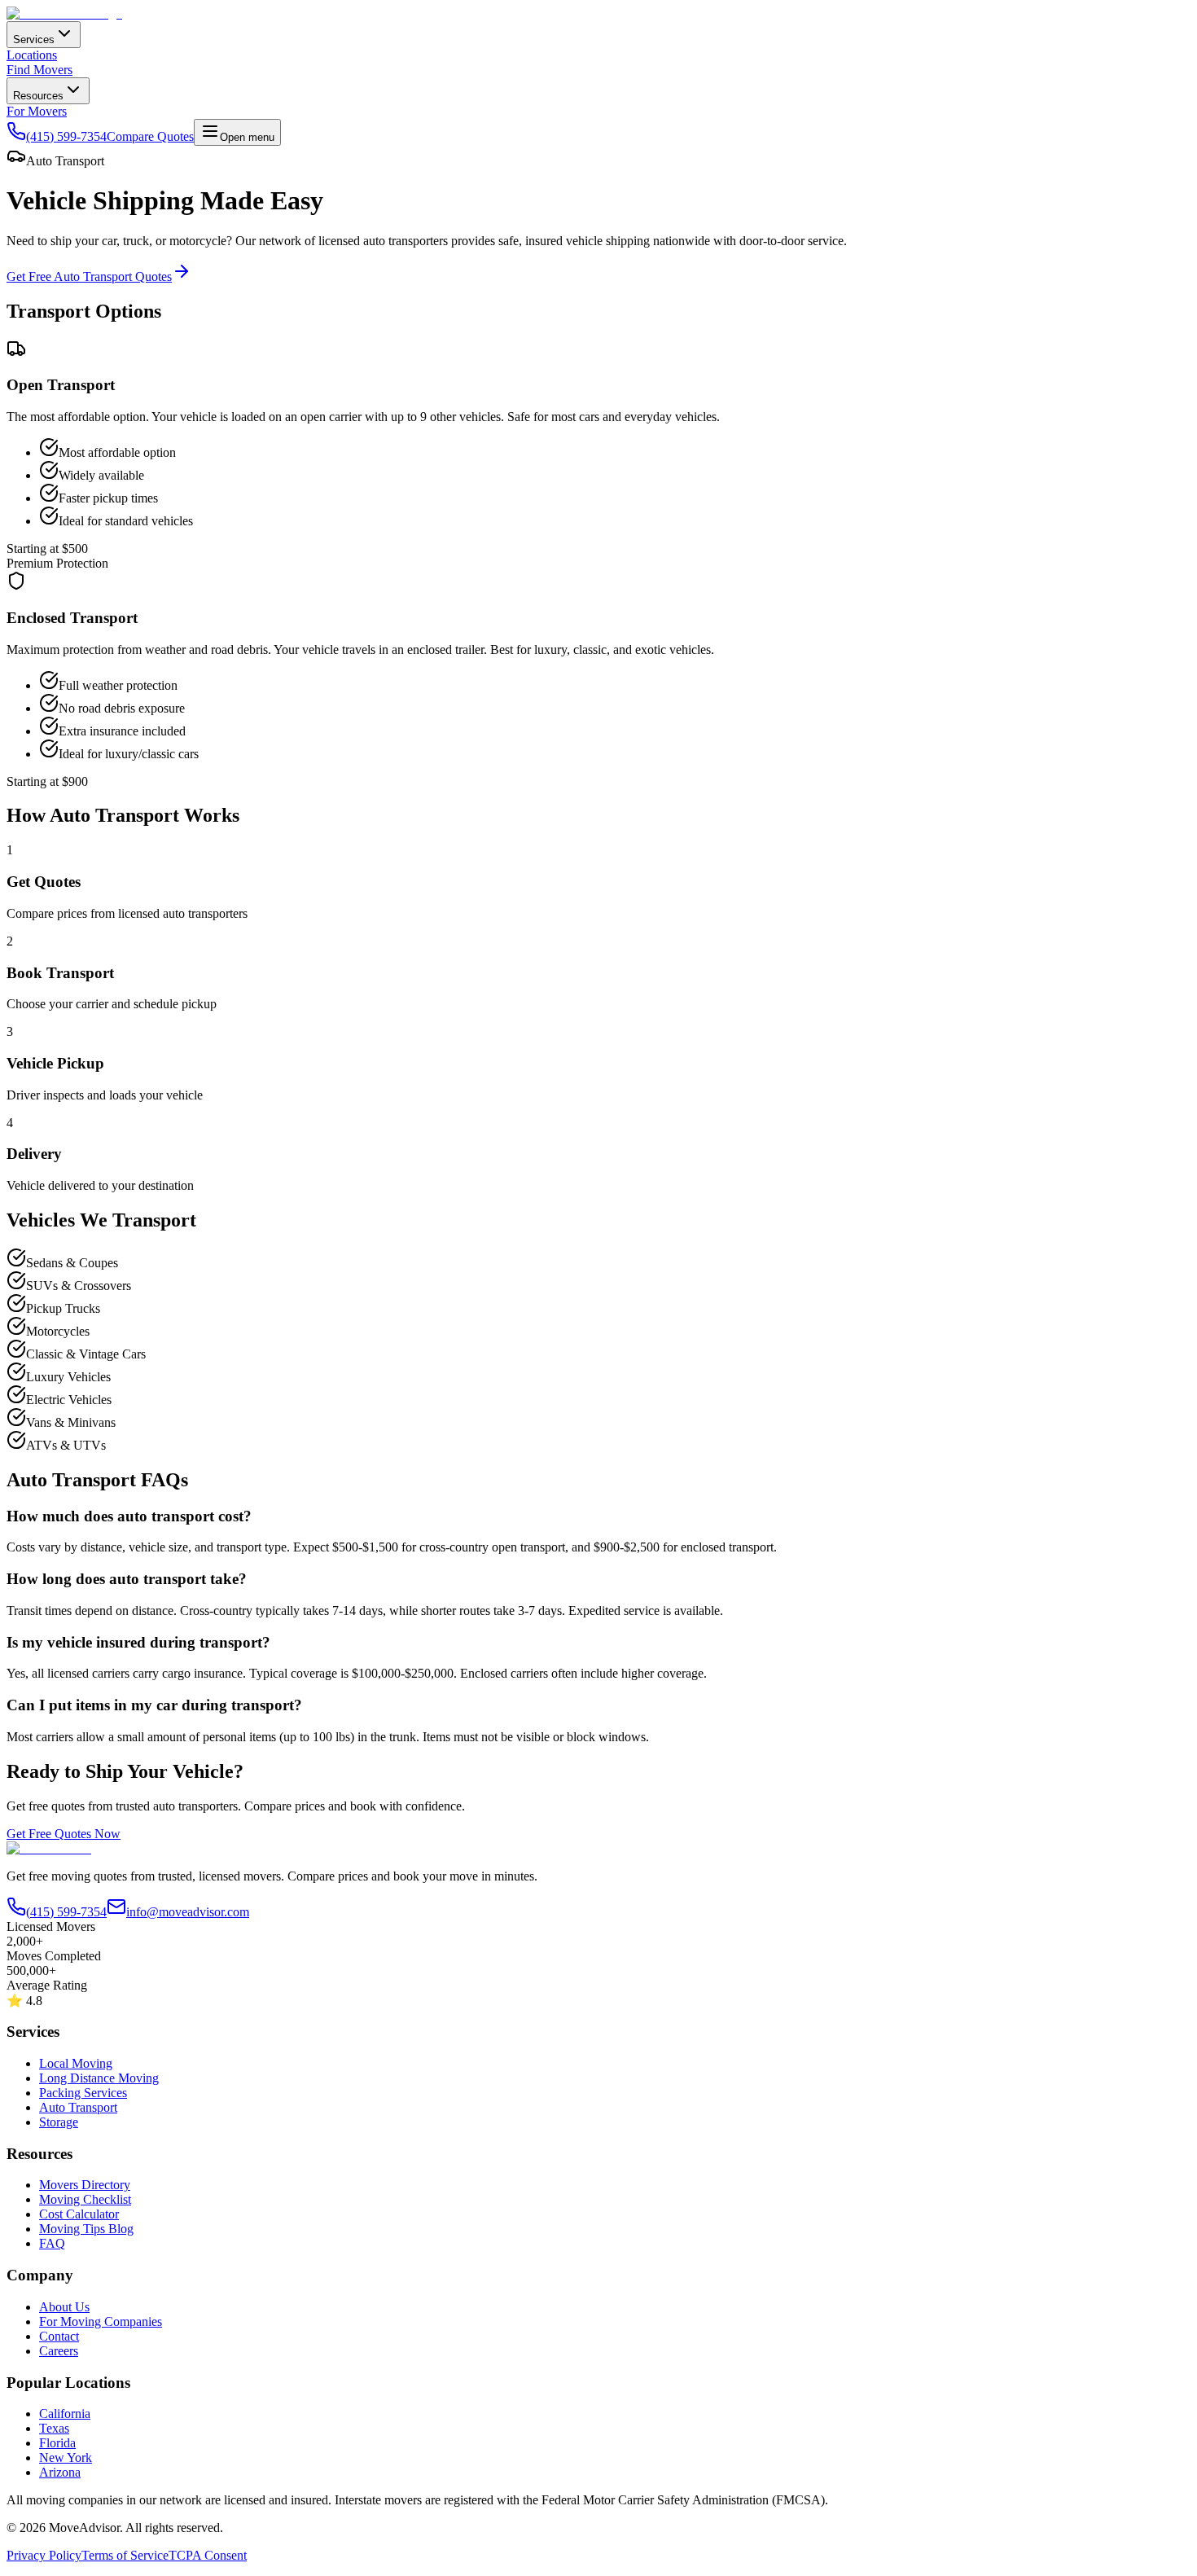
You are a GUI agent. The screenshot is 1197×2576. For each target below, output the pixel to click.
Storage (59, 2122)
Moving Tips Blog (86, 2229)
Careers (59, 2351)
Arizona (60, 2472)
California (65, 2414)
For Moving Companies (101, 2321)
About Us (64, 2307)
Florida (57, 2443)
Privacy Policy (44, 2555)
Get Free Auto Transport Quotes (89, 276)
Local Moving (76, 2063)
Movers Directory (85, 2185)
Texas (54, 2428)
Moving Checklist (85, 2199)
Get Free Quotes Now (64, 1834)
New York (66, 2458)
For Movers (37, 111)
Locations (32, 55)
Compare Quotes (150, 136)
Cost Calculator (79, 2214)
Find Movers (39, 70)
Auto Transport (78, 2107)
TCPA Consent (208, 2555)
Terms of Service (125, 2555)
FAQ (52, 2243)
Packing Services (83, 2093)
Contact (59, 2336)
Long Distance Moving (99, 2078)
